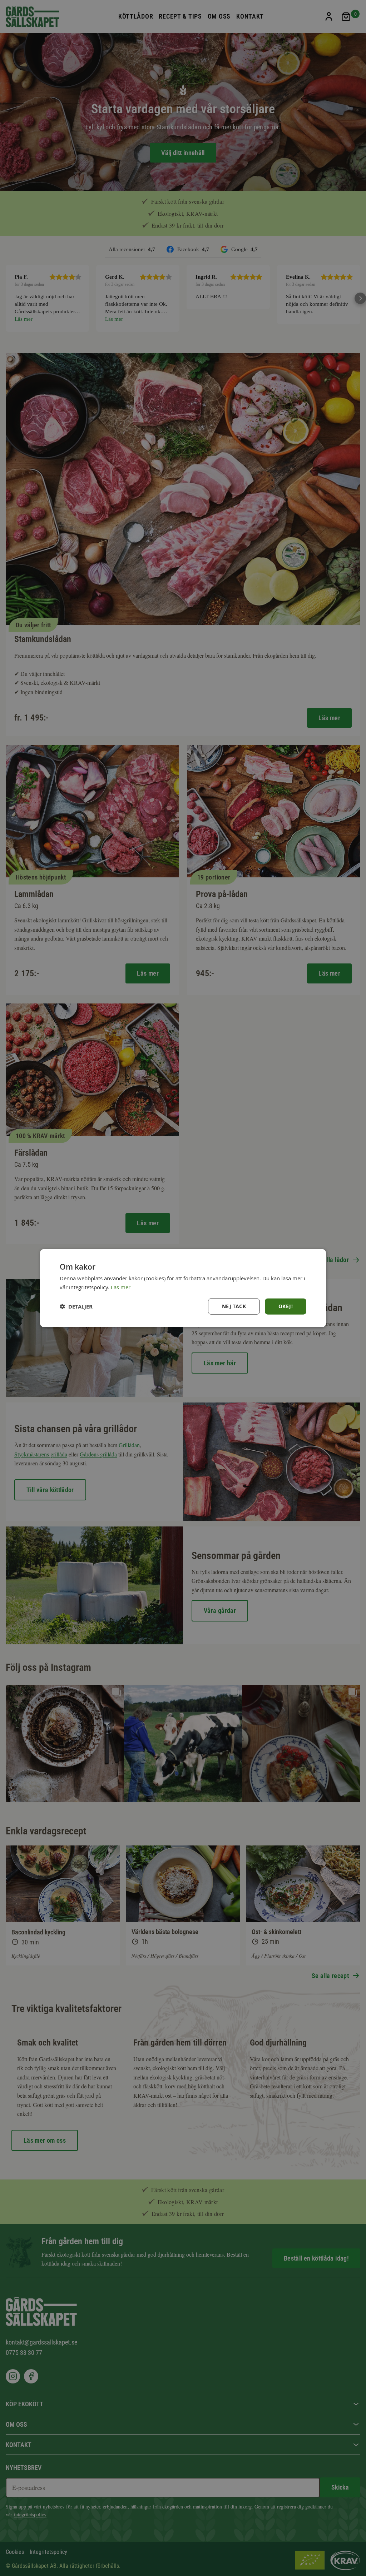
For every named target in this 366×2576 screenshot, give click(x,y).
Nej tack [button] (234, 1306)
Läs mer (121, 1287)
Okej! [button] (286, 1306)
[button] (76, 1307)
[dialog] (183, 1288)
